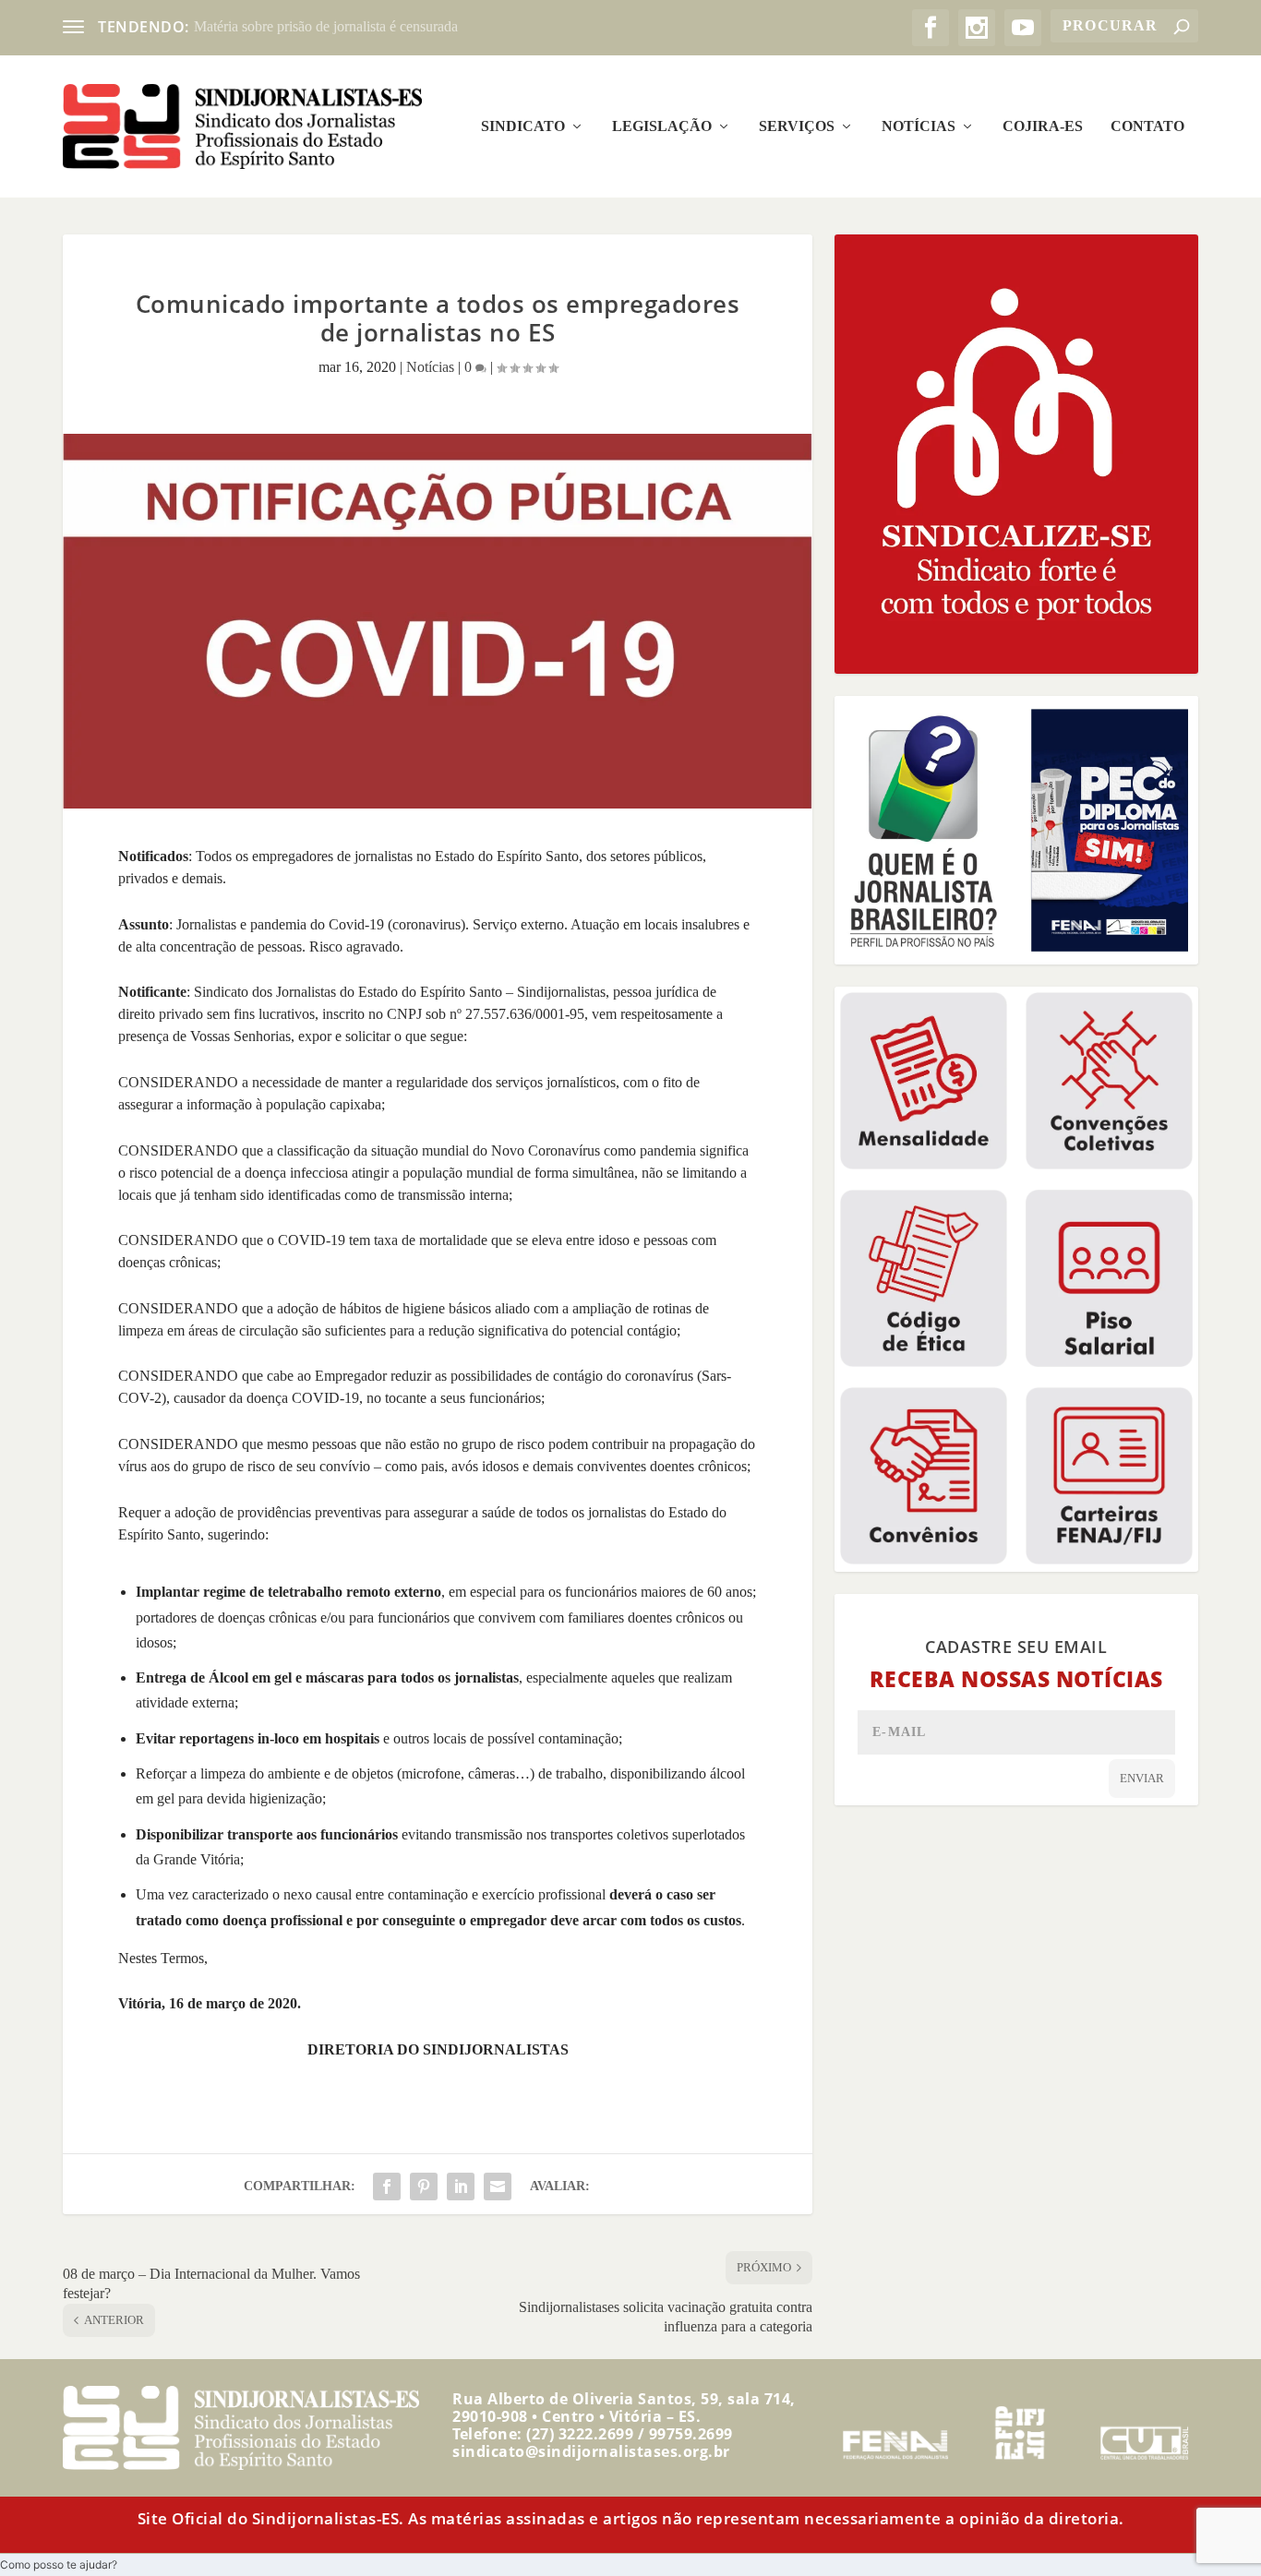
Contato (1147, 126)
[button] (59, 2564)
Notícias (919, 126)
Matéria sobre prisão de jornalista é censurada (326, 26)
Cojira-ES (1043, 126)
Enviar (1142, 1778)
